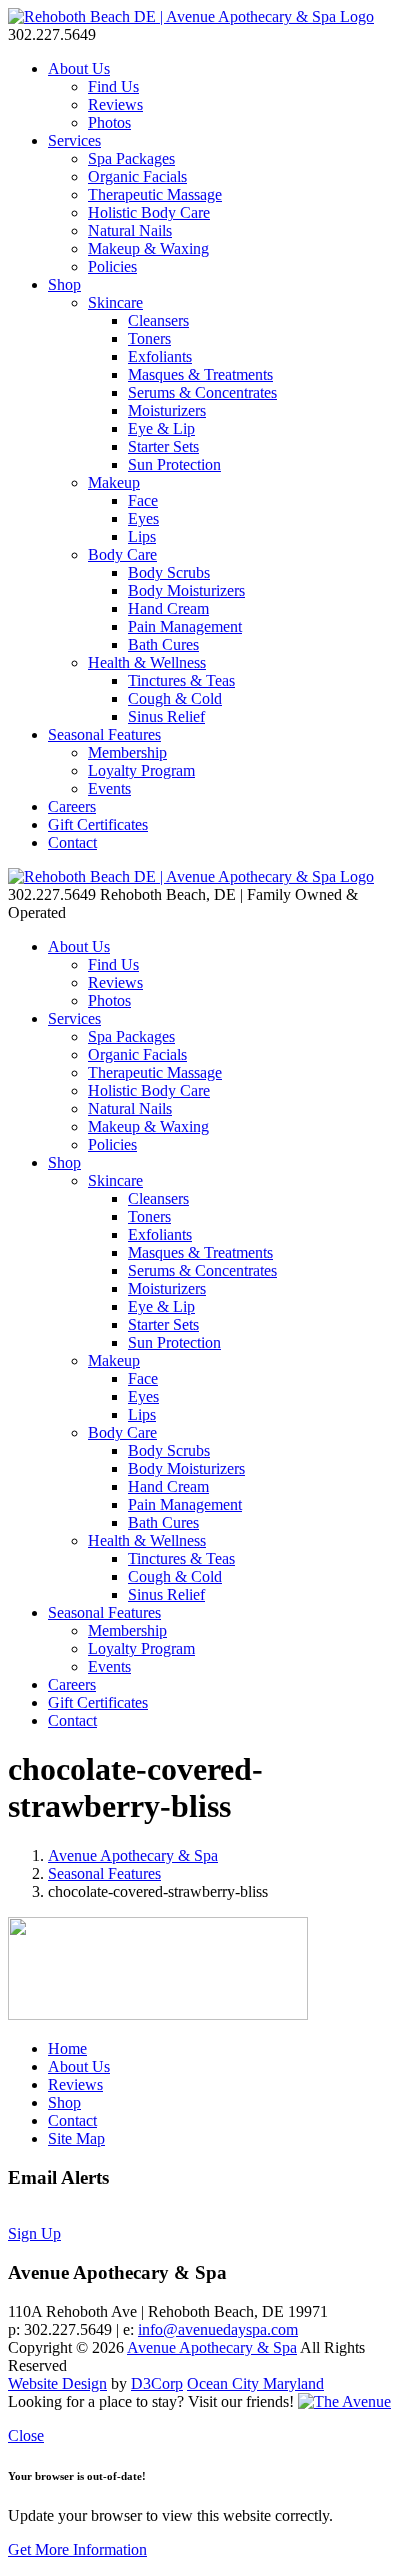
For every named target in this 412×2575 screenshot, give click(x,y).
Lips (142, 536)
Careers (72, 806)
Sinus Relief (166, 716)
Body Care (122, 554)
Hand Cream (168, 608)
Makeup (114, 482)
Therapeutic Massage (155, 194)
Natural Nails (130, 230)
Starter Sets (163, 446)
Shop (64, 284)
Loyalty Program (141, 770)
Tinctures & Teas (181, 680)
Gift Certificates (98, 824)
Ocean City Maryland (255, 2383)
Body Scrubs (169, 572)
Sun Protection (174, 464)
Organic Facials (137, 176)
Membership (127, 752)
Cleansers (158, 320)
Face (143, 500)
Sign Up (34, 2233)
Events (109, 788)
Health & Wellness (147, 662)
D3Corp (157, 2383)
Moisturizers (167, 410)
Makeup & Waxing (148, 248)
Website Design (57, 2383)
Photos (109, 122)
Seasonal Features (104, 734)
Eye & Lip (161, 428)
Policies (112, 266)
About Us (79, 68)
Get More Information (77, 2549)
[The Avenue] (344, 2401)
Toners (149, 338)
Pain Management (185, 626)
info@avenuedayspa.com (218, 2329)
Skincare (115, 302)
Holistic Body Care (149, 212)
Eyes (143, 518)
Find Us (113, 86)
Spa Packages (131, 158)
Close (26, 2435)
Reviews (115, 104)
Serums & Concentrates (202, 392)
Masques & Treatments (200, 374)
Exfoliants (160, 356)
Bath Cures (163, 644)
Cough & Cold (175, 698)
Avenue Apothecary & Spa (133, 1855)
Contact (72, 842)
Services (74, 140)
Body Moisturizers (186, 590)
